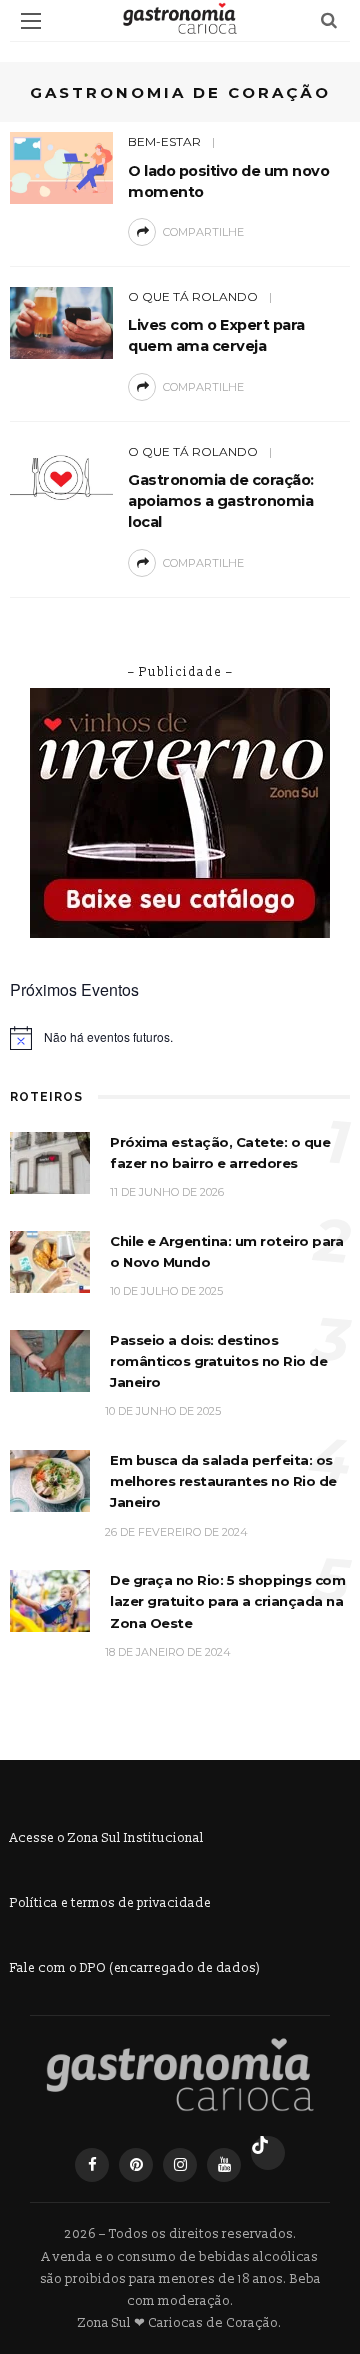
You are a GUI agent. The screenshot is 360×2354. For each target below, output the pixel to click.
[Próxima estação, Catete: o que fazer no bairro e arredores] (50, 1161)
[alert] (180, 1038)
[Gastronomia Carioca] (180, 2075)
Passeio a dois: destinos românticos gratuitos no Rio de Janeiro (218, 1361)
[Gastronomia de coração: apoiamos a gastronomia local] (61, 476)
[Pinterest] (136, 2165)
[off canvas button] (31, 21)
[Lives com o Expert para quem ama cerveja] (61, 321)
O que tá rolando (193, 296)
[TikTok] (268, 2153)
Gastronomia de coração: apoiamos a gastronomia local (221, 501)
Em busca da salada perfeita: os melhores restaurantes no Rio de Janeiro (223, 1481)
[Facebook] (92, 2165)
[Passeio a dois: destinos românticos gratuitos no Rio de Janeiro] (50, 1359)
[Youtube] (224, 2165)
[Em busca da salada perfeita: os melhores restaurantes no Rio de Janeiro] (50, 1479)
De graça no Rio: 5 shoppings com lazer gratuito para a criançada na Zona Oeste (227, 1601)
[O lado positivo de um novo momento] (61, 166)
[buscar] (329, 20)
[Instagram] (180, 2165)
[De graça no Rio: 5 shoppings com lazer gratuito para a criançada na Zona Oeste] (50, 1600)
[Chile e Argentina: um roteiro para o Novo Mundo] (50, 1260)
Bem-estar (164, 141)
